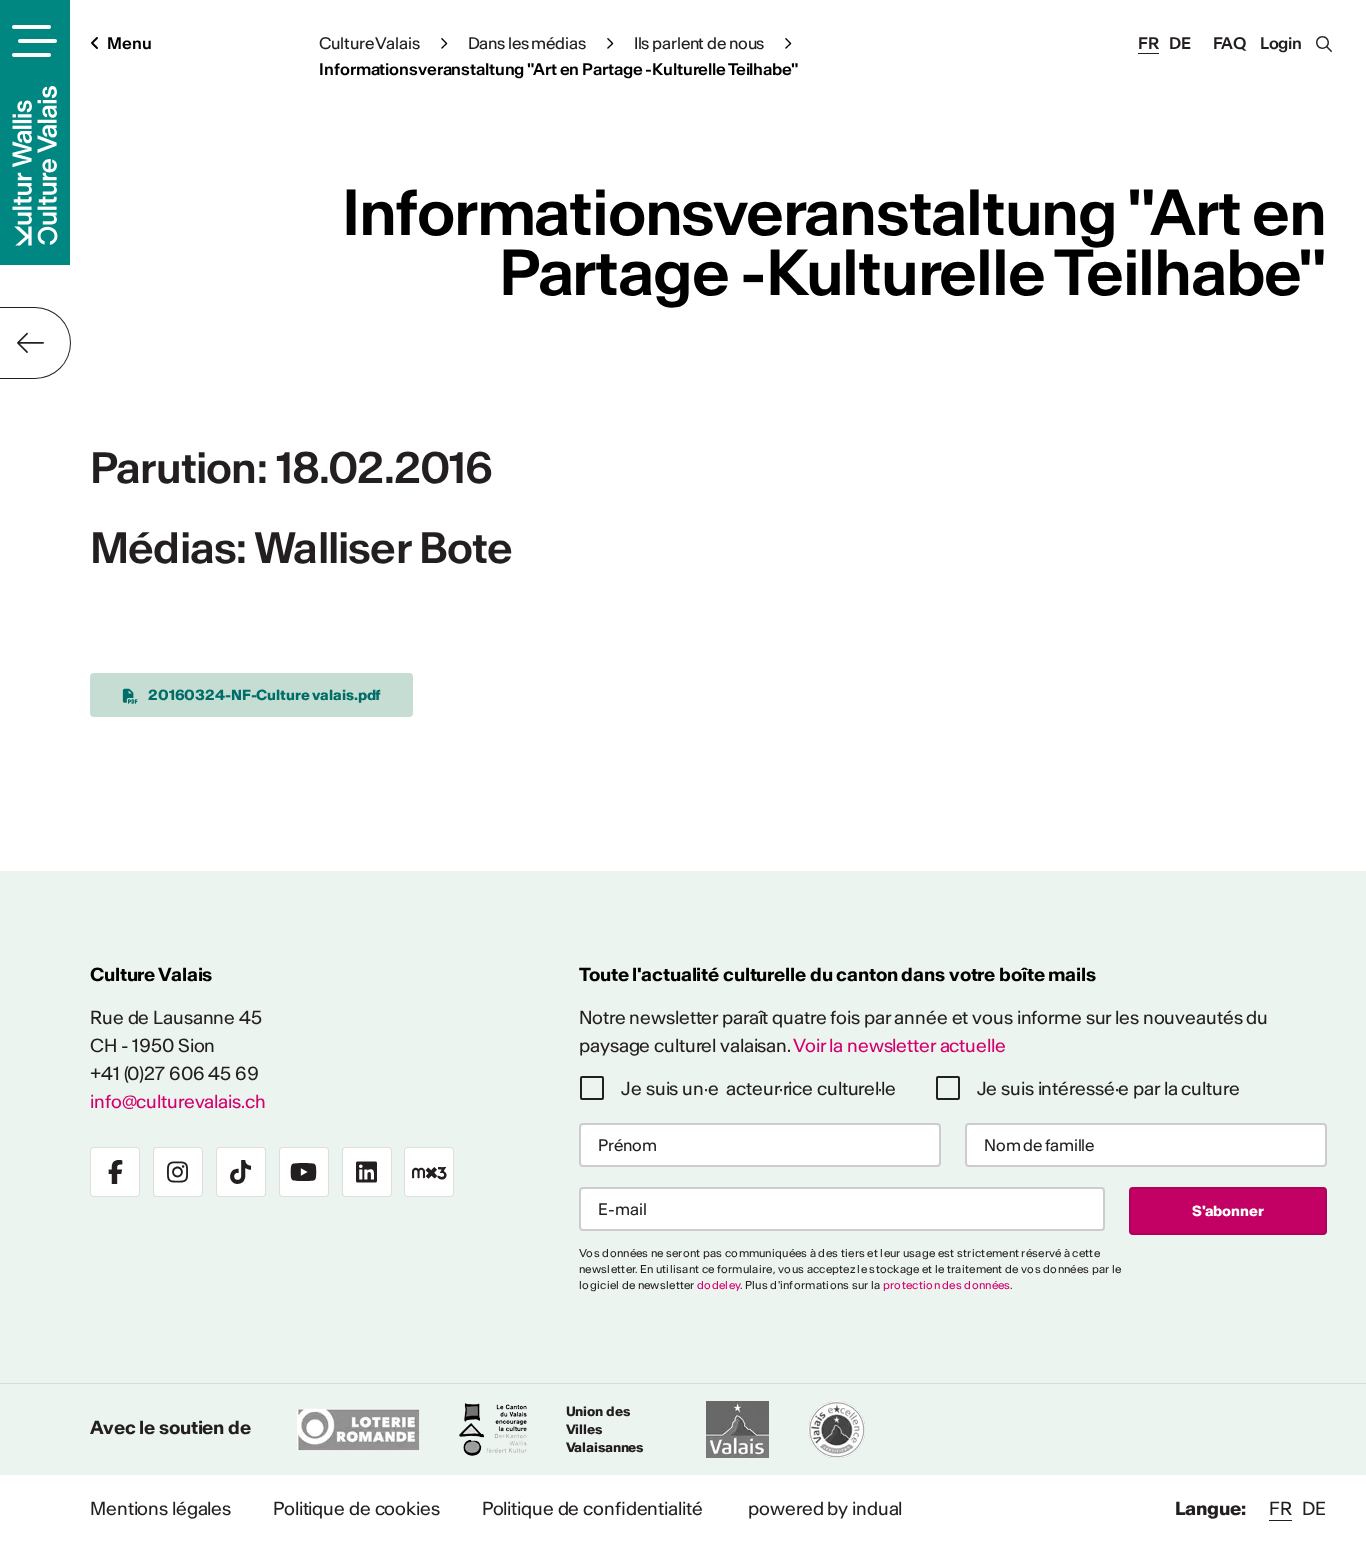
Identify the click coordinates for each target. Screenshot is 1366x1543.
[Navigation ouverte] (31, 41)
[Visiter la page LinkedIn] (367, 1172)
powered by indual (825, 1508)
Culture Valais (369, 43)
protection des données (947, 1285)
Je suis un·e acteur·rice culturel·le (758, 1088)
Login (1281, 43)
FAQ (1230, 43)
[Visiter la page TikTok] (241, 1172)
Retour (35, 343)
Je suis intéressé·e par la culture (1108, 1088)
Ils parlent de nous (699, 43)
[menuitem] (160, 1509)
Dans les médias (527, 43)
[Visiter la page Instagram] (178, 1172)
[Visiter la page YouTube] (304, 1172)
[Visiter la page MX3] (429, 1172)
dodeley (718, 1285)
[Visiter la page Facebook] (115, 1172)
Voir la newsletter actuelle (899, 1045)
